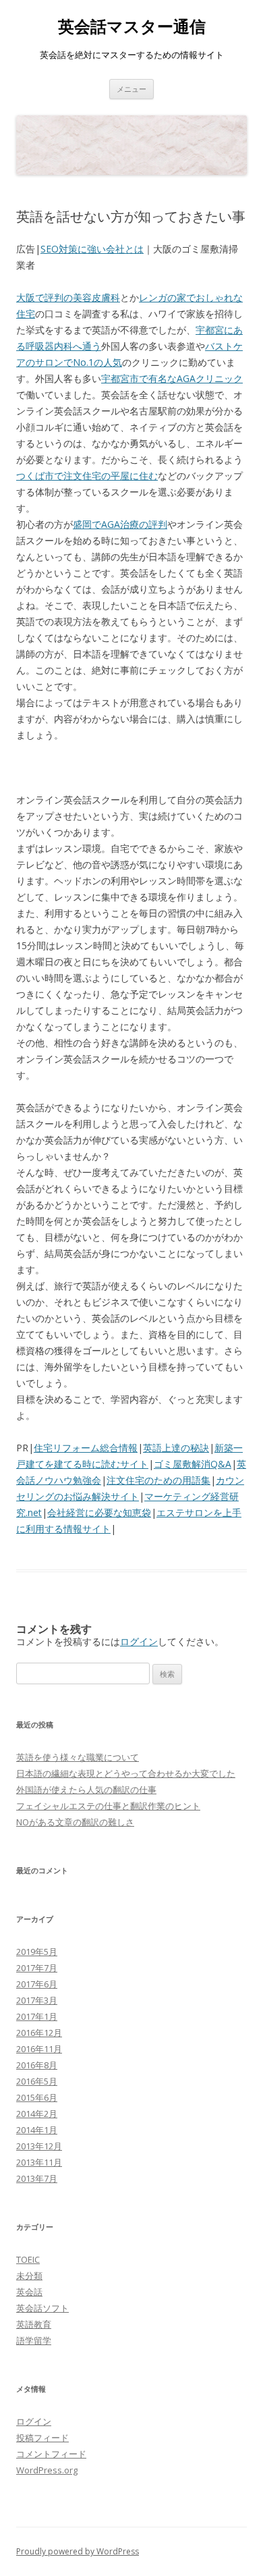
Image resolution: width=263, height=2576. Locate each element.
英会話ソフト (42, 2308)
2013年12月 (39, 2146)
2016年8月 (37, 2065)
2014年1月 (37, 2130)
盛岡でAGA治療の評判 (120, 524)
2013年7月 (37, 2178)
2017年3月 (37, 2000)
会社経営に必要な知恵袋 (99, 1512)
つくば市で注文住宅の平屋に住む (87, 476)
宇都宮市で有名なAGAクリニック (172, 378)
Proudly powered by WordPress (78, 2551)
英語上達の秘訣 (176, 1448)
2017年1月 (37, 2016)
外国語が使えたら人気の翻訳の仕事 (86, 1790)
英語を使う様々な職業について (78, 1757)
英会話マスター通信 (132, 27)
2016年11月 (39, 2049)
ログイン (139, 1641)
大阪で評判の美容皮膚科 (68, 297)
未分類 (29, 2276)
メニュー (131, 89)
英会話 (29, 2292)
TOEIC (28, 2259)
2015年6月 (37, 2097)
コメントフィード (51, 2454)
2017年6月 (37, 1984)
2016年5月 (37, 2081)
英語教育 (34, 2324)
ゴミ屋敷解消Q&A (193, 1464)
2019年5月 (37, 1952)
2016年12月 (39, 2033)
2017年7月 (37, 1968)
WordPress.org (47, 2470)
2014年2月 (37, 2114)
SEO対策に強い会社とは (92, 249)
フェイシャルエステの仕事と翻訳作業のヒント (108, 1806)
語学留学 (34, 2340)
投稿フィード (42, 2438)
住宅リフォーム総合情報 (86, 1448)
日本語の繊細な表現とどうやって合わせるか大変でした (126, 1773)
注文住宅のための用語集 (158, 1480)
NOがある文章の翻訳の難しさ (75, 1822)
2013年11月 (39, 2162)
